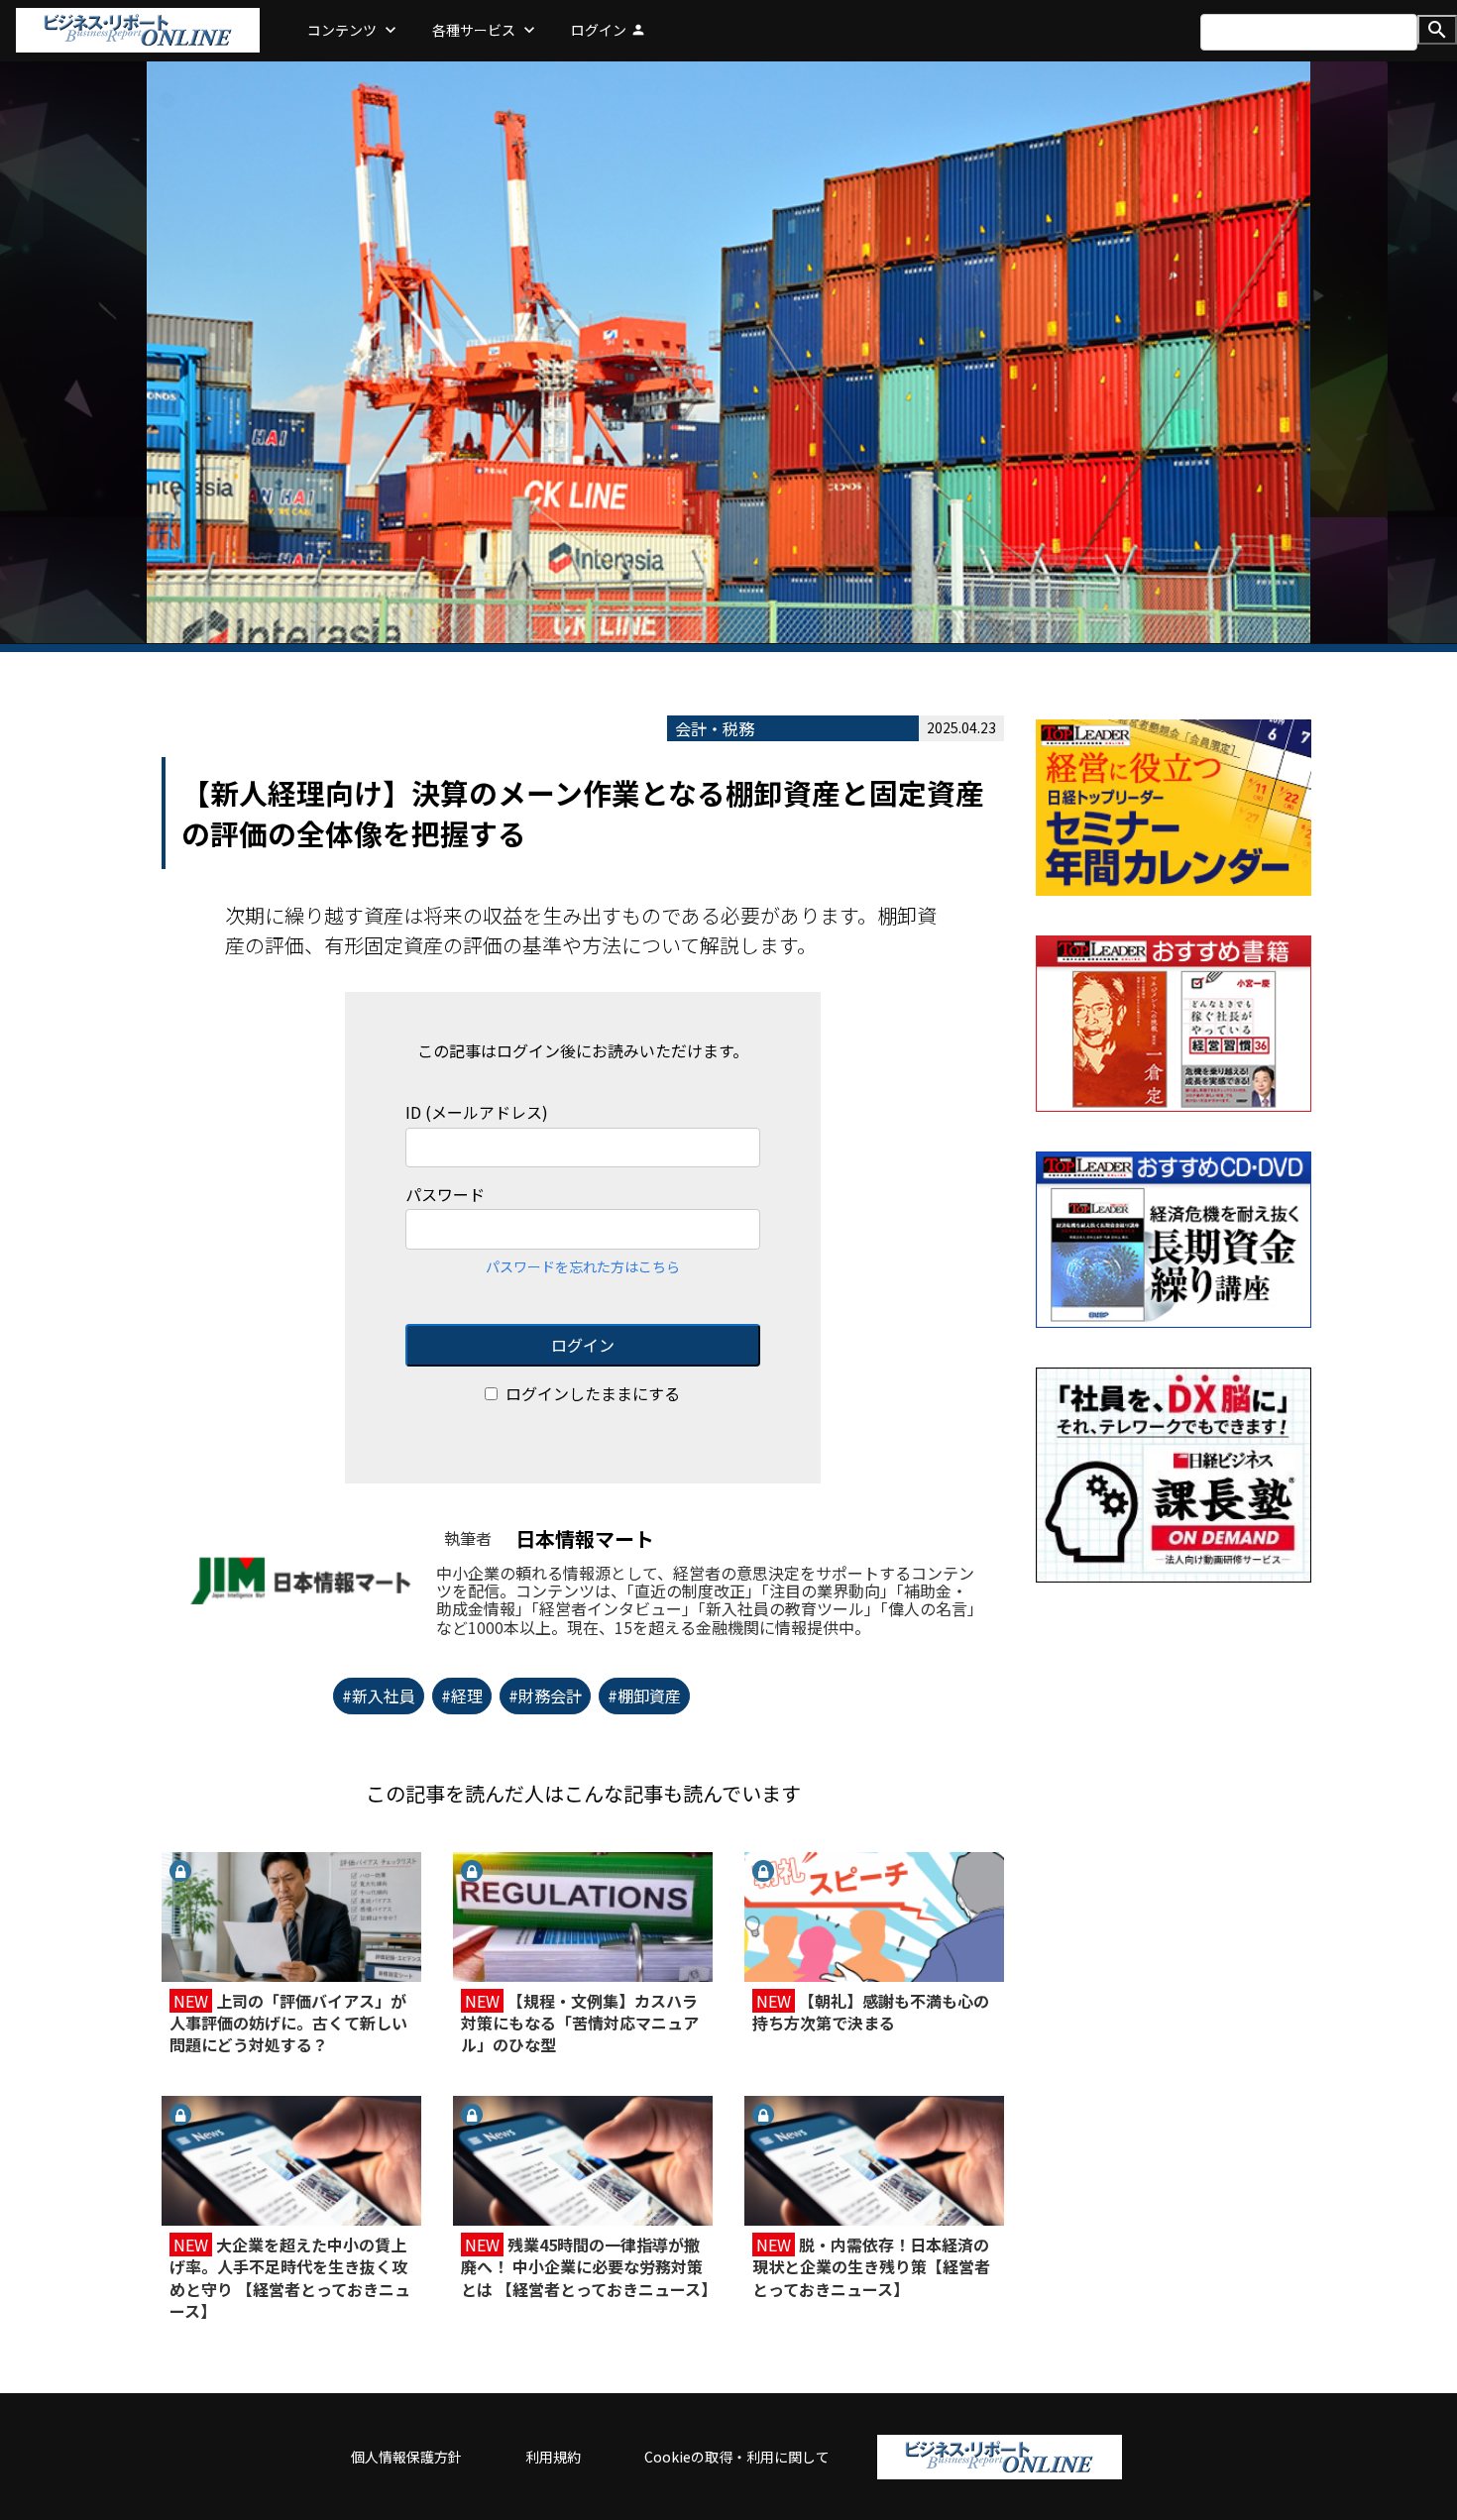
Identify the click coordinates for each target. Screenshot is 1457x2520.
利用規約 (553, 2457)
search (1437, 30)
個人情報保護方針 (406, 2457)
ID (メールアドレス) (477, 1112)
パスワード (445, 1195)
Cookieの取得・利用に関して (737, 2457)
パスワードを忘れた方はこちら (583, 1266)
